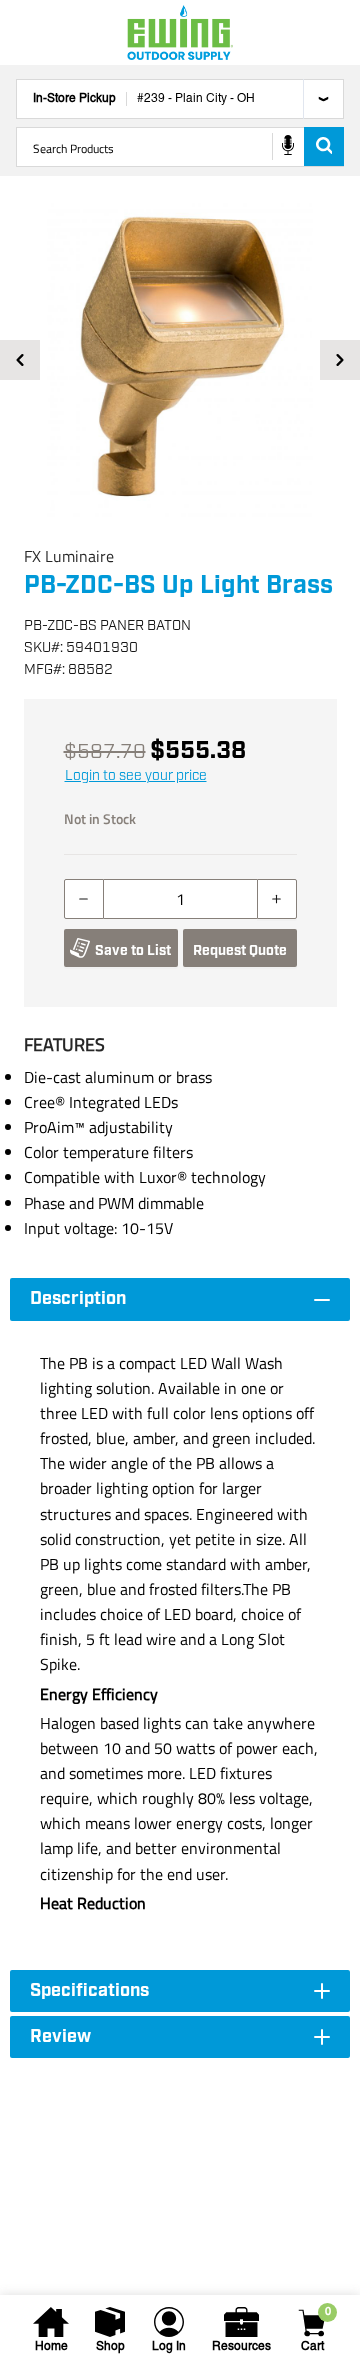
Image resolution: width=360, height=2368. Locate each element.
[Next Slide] (340, 360)
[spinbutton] (180, 899)
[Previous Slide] (20, 360)
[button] (180, 360)
